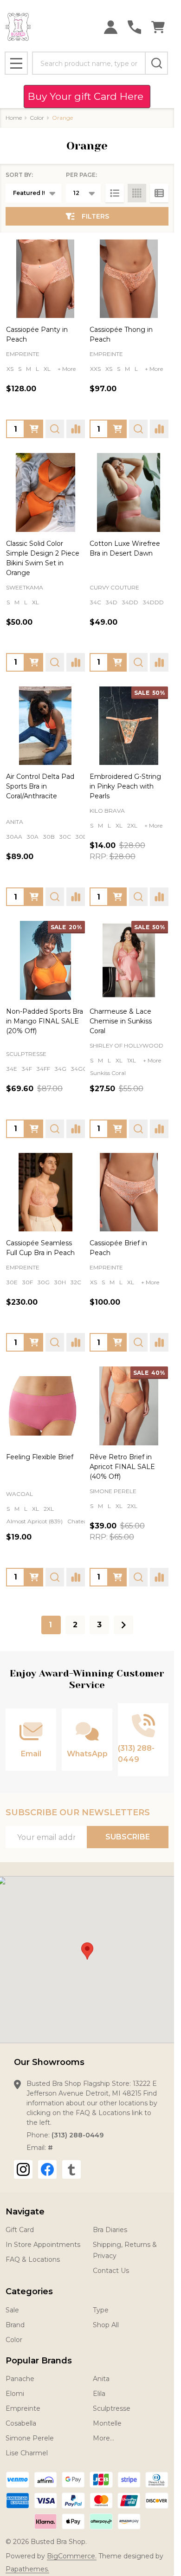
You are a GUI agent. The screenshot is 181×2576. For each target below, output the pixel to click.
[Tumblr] (71, 2169)
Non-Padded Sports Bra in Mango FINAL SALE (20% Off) (45, 1021)
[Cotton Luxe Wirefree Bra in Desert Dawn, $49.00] (129, 492)
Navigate (25, 2212)
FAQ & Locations (33, 2259)
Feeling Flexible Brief (40, 1457)
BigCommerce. (72, 2556)
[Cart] (158, 27)
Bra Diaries (110, 2230)
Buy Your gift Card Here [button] (87, 96)
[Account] (111, 27)
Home (14, 118)
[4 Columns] (137, 193)
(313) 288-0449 (78, 2135)
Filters (95, 216)
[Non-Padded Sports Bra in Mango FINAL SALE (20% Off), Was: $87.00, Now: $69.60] (45, 960)
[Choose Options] (34, 429)
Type (101, 2310)
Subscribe (128, 1837)
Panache (20, 2379)
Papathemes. (27, 2569)
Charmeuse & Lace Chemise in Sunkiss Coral (121, 1021)
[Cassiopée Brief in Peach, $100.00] (129, 1192)
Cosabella (21, 2423)
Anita (101, 2379)
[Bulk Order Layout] (159, 193)
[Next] (123, 1625)
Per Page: (81, 175)
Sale (12, 2310)
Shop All (106, 2325)
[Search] (156, 63)
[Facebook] (47, 2169)
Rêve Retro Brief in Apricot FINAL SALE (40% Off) (122, 1467)
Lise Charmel (27, 2453)
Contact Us (111, 2271)
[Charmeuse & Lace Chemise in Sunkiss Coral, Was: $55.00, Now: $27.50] (129, 960)
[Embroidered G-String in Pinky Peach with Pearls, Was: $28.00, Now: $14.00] (129, 726)
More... (103, 2438)
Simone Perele (30, 2438)
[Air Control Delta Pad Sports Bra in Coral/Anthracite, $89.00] (45, 726)
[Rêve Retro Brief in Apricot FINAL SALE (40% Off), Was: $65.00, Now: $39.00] (129, 1406)
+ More (67, 369)
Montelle (107, 2423)
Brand (15, 2325)
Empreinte (23, 2408)
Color (14, 2340)
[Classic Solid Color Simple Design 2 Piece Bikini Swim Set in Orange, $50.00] (45, 492)
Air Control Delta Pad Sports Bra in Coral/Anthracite (40, 786)
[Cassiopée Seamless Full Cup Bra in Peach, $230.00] (45, 1192)
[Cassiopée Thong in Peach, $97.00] (129, 279)
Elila (99, 2394)
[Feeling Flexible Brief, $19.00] (45, 1406)
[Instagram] (23, 2169)
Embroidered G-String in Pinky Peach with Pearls (125, 786)
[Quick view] (55, 429)
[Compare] (76, 429)
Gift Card (20, 2230)
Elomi (15, 2394)
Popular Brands (39, 2361)
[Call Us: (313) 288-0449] (134, 27)
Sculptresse (112, 2408)
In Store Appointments (43, 2245)
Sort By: (19, 175)
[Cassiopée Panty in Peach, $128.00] (45, 279)
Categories (29, 2291)
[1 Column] (115, 193)
